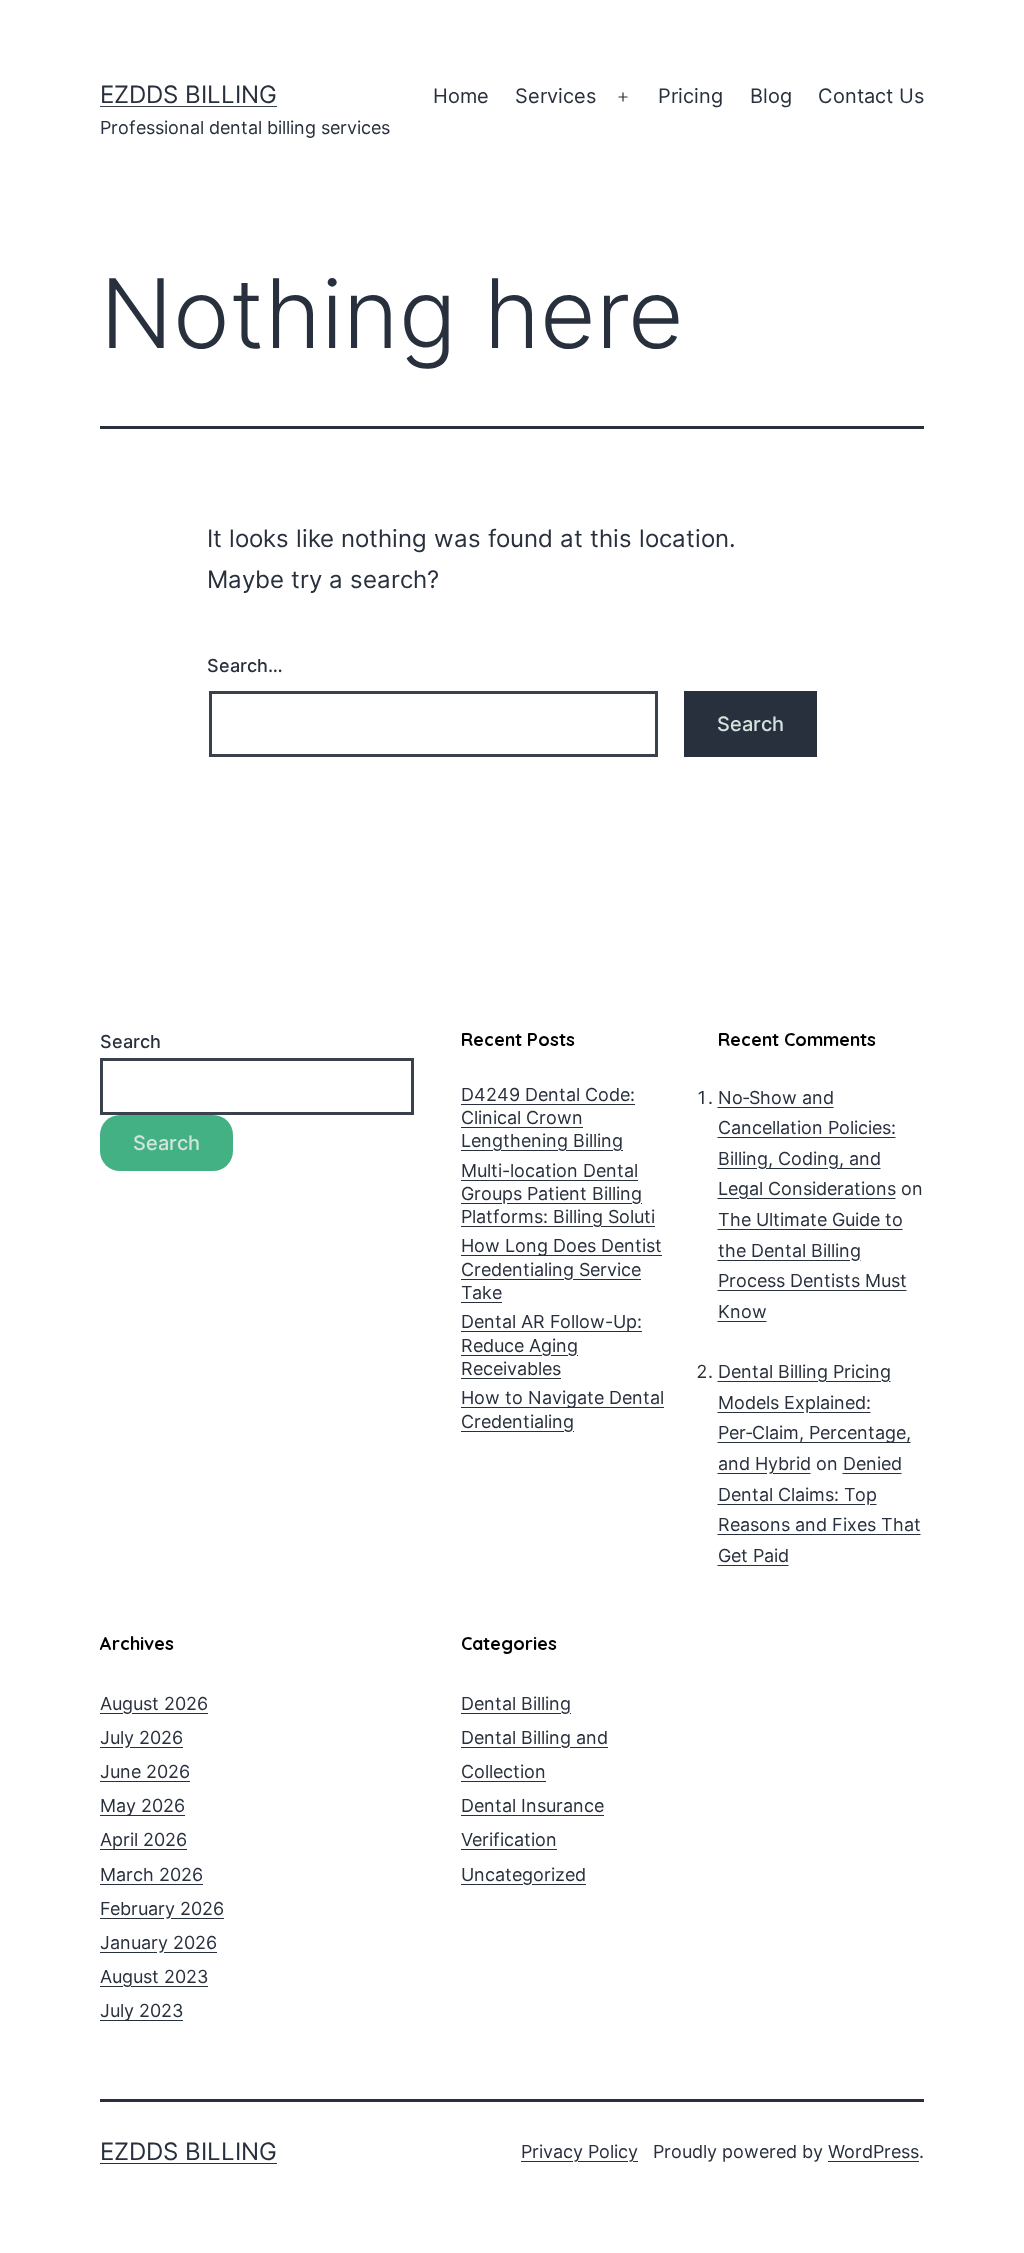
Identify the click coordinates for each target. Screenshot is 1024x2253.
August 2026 (154, 1703)
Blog (771, 96)
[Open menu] (623, 97)
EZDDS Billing (188, 94)
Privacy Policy (579, 2151)
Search (130, 1041)
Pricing (690, 96)
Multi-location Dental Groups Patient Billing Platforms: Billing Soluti (558, 1194)
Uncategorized (523, 1874)
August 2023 (154, 1976)
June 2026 (145, 1771)
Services (555, 96)
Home (461, 96)
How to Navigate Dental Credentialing (562, 1409)
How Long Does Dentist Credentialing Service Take (561, 1269)
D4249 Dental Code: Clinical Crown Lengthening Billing (548, 1118)
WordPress (873, 2151)
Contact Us (871, 96)
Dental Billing (516, 1703)
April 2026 (143, 1839)
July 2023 (141, 2010)
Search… (245, 665)
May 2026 (142, 1805)
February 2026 (162, 1908)
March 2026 (151, 1874)
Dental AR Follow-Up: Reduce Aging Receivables (551, 1345)
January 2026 (158, 1942)
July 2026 (141, 1737)
